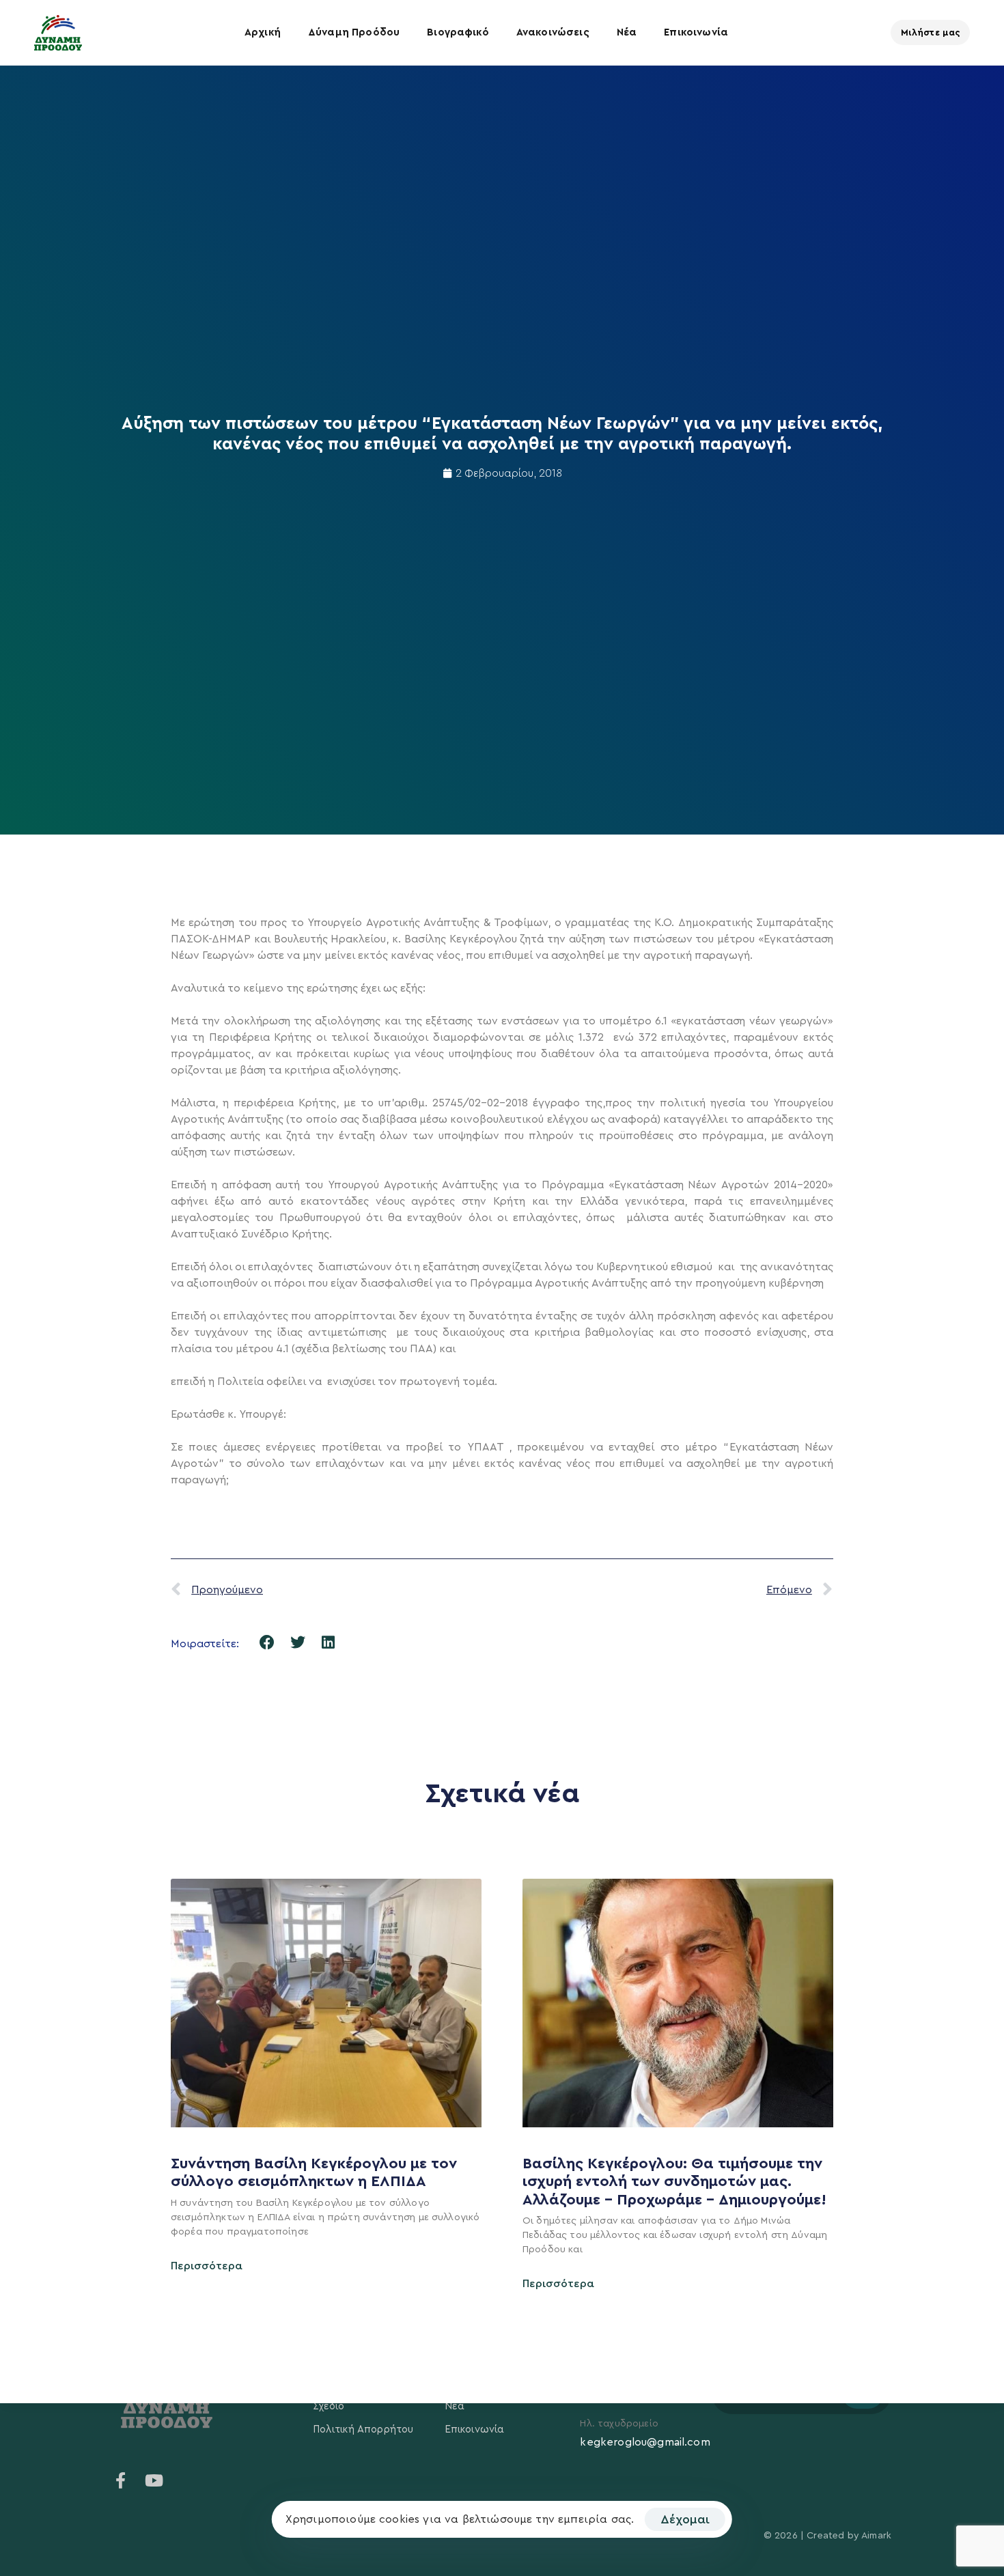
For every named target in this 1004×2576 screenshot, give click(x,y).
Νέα (627, 32)
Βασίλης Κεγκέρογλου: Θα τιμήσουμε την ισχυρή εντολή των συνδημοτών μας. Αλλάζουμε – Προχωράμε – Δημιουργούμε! (677, 2182)
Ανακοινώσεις (553, 32)
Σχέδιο (329, 2406)
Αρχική (263, 32)
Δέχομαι (685, 2519)
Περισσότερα (207, 2266)
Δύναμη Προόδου (354, 32)
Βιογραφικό (458, 32)
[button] (267, 1642)
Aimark (876, 2536)
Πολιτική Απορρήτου (363, 2430)
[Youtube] (154, 2480)
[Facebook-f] (121, 2480)
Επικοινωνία (696, 32)
